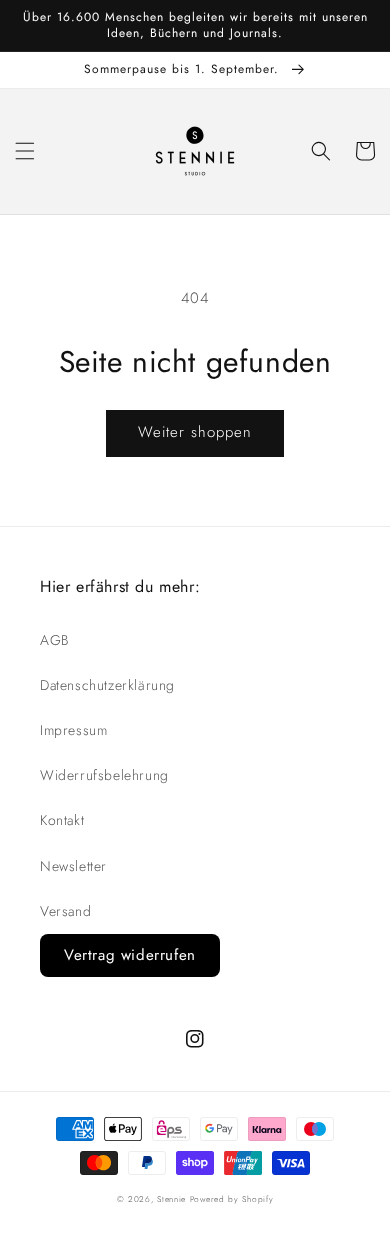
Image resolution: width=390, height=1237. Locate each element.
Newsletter (73, 866)
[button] (25, 151)
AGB (54, 640)
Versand (65, 911)
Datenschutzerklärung (107, 685)
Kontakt (62, 820)
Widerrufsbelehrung (104, 775)
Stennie (171, 1199)
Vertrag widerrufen (130, 955)
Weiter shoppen (195, 432)
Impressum (73, 730)
